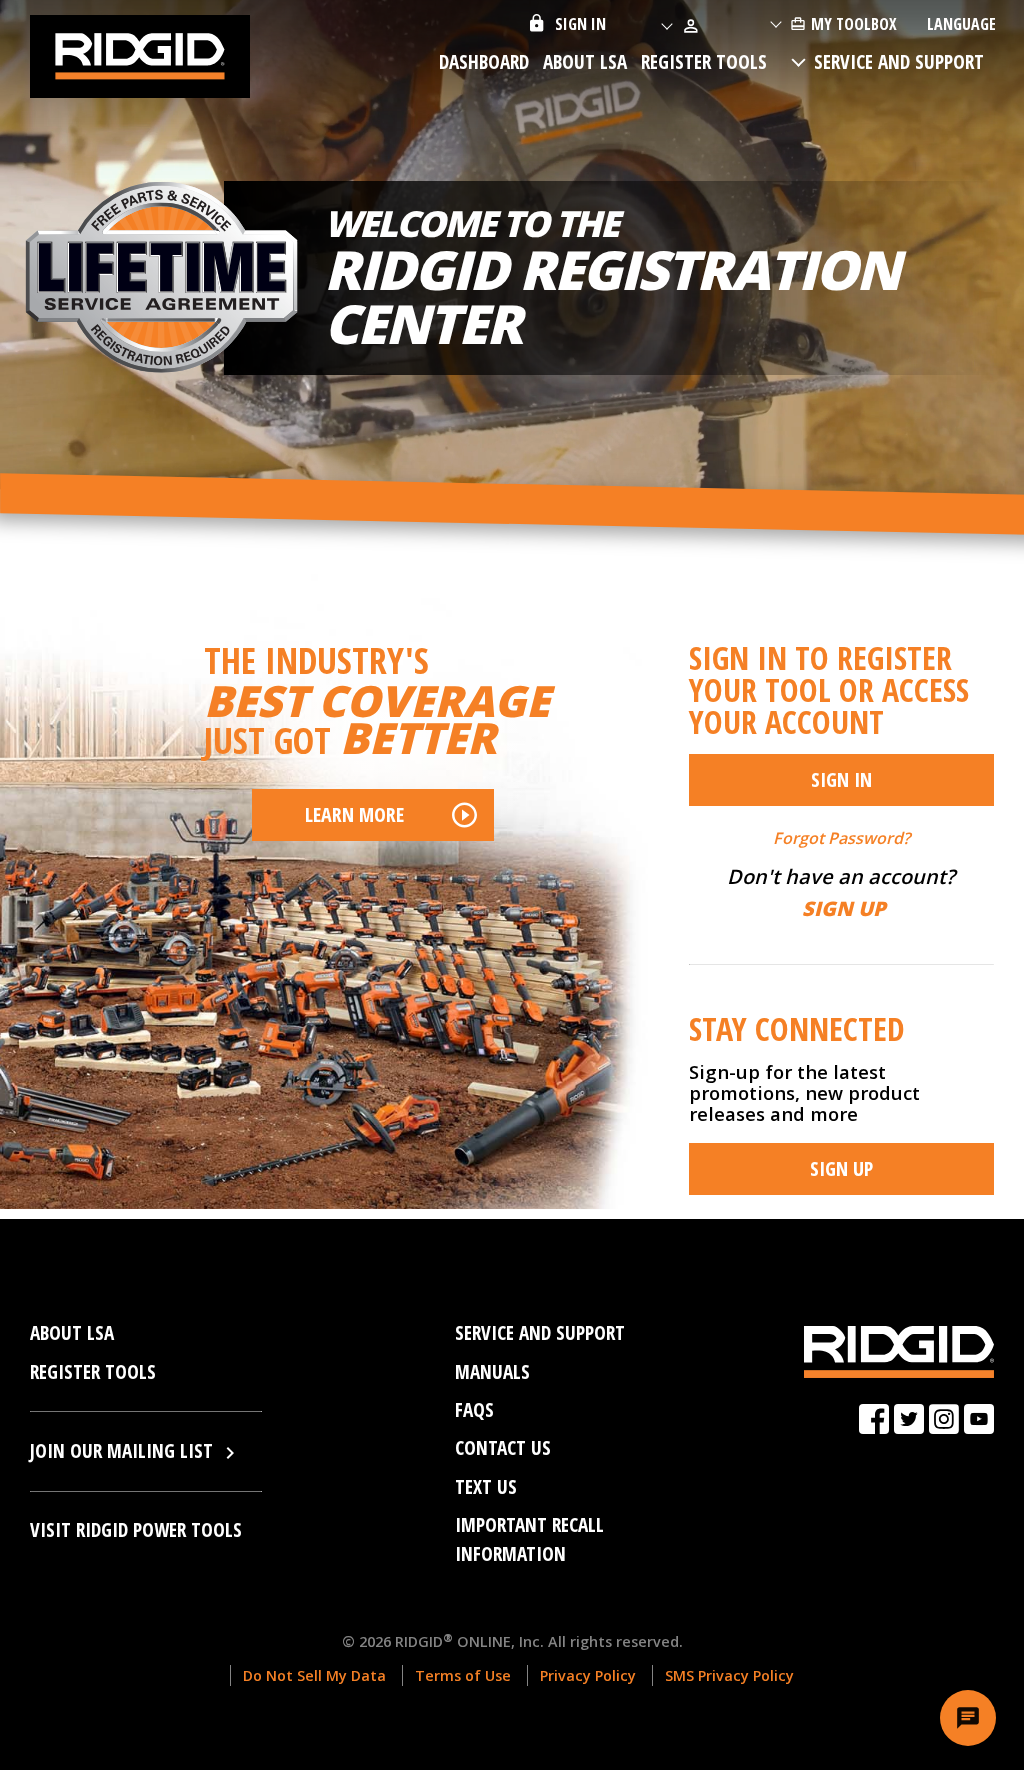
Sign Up (841, 1168)
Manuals (492, 1371)
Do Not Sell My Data (314, 1675)
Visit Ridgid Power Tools (136, 1529)
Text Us (486, 1486)
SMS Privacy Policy (729, 1675)
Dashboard (484, 61)
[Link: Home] (140, 52)
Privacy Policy (588, 1675)
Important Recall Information (529, 1539)
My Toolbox (854, 24)
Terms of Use (463, 1675)
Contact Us (503, 1447)
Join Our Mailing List (124, 1450)
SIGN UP (844, 908)
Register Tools (704, 61)
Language (961, 24)
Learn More (354, 814)
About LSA (585, 61)
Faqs (474, 1409)
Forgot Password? (841, 838)
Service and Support (899, 61)
